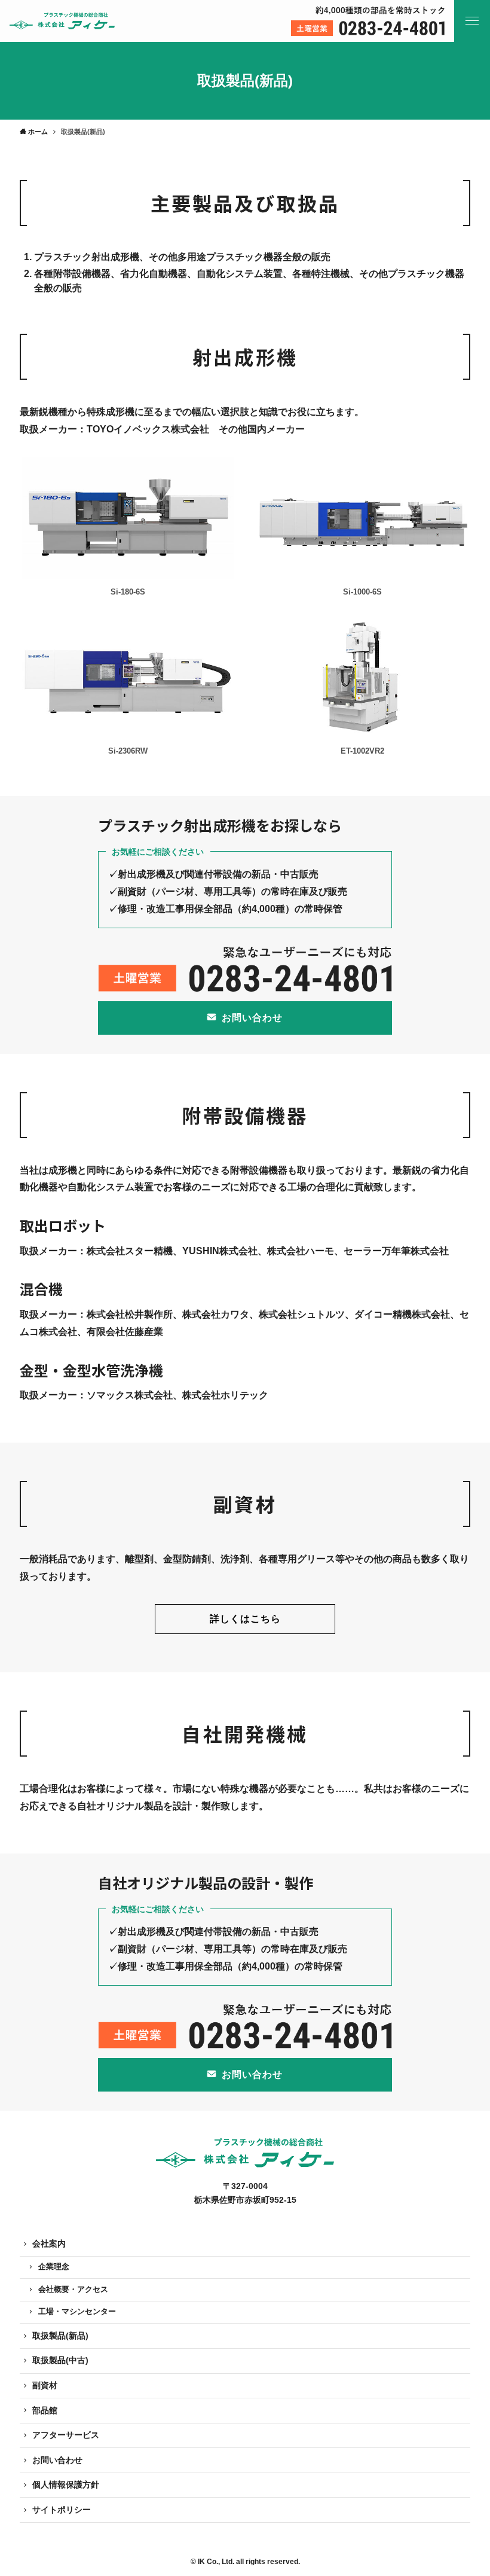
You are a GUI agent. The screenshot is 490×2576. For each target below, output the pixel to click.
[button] (472, 21)
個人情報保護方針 (66, 2484)
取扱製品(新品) (60, 2336)
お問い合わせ (57, 2460)
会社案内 (49, 2243)
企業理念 (54, 2267)
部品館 (45, 2410)
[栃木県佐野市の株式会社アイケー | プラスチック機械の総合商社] (62, 21)
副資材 (45, 2385)
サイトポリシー (62, 2510)
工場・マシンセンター (77, 2312)
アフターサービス (66, 2435)
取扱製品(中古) (60, 2360)
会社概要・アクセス (73, 2290)
